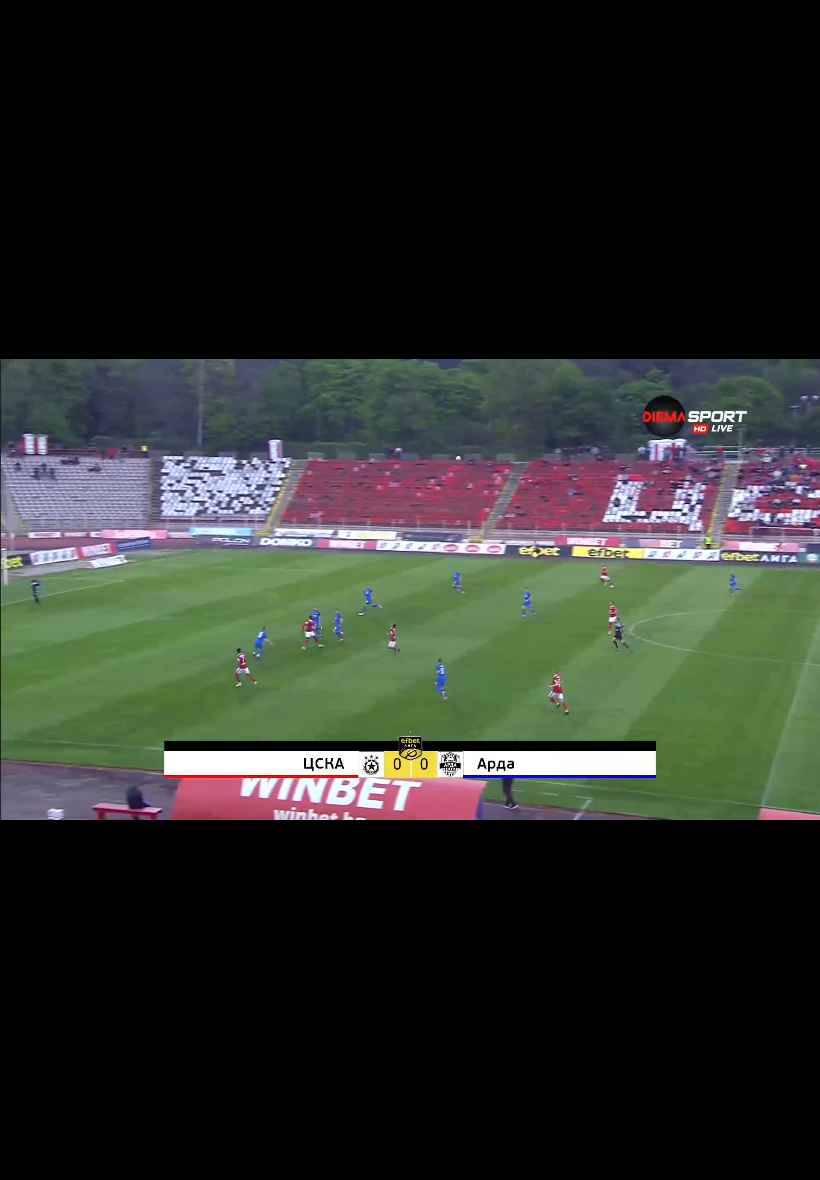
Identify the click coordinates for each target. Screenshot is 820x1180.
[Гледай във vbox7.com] (783, 1154)
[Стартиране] (33, 1154)
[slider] (33, 1126)
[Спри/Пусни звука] (75, 1154)
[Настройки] (781, 35)
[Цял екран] (741, 1154)
